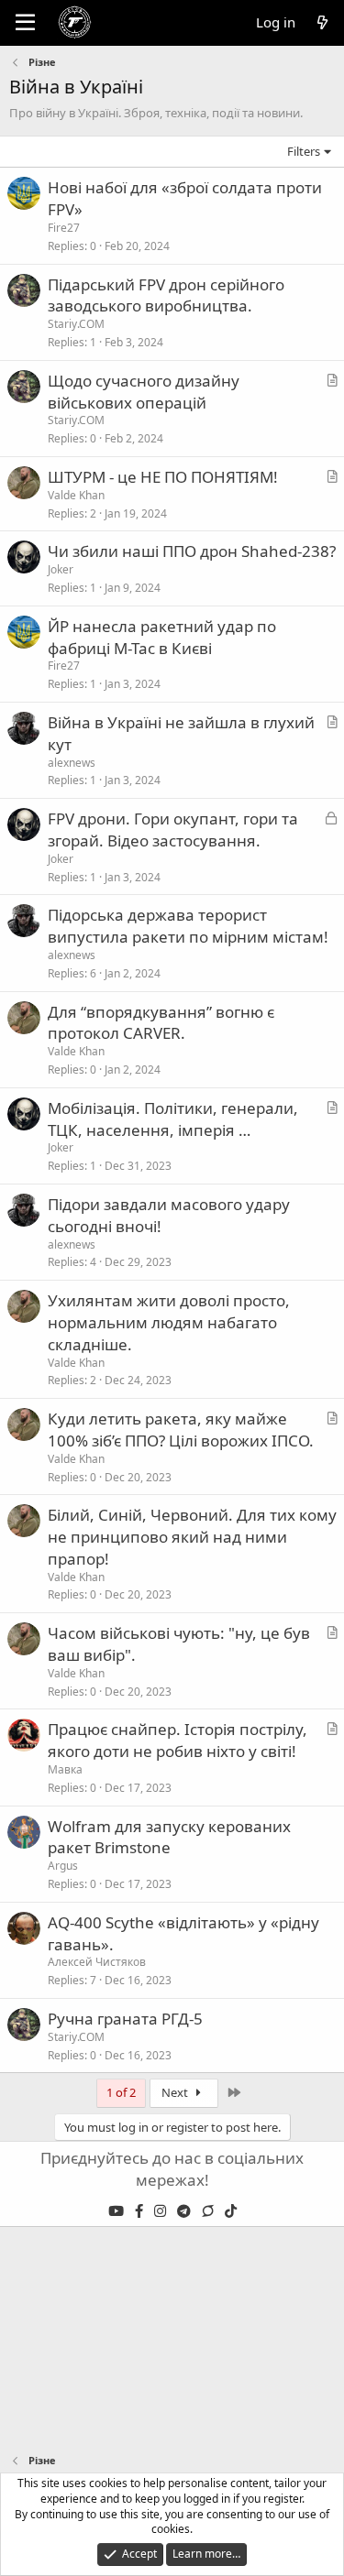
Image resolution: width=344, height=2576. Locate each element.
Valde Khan (76, 495)
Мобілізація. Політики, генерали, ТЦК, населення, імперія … (173, 1119)
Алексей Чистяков (97, 1962)
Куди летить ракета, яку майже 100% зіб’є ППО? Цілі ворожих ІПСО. (181, 1430)
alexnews (72, 763)
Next (176, 2092)
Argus (63, 1866)
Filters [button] (304, 151)
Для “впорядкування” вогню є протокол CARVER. (161, 1023)
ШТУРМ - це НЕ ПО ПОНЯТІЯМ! (163, 477)
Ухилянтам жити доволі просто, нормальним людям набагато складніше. (169, 1322)
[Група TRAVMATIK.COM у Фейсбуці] (141, 2210)
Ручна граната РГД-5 (125, 2019)
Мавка (65, 1769)
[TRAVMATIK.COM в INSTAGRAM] (162, 2210)
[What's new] (322, 22)
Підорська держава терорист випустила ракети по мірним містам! (188, 926)
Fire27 (64, 228)
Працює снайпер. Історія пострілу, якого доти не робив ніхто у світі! (178, 1740)
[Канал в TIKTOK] (231, 2210)
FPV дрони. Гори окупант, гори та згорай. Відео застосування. (173, 830)
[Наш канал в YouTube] (118, 2210)
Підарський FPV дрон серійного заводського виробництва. (166, 295)
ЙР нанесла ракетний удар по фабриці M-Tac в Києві (162, 637)
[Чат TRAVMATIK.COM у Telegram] (210, 2210)
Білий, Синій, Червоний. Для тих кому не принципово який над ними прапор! (192, 1537)
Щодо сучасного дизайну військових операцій (144, 392)
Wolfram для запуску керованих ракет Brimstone (169, 1837)
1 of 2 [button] (121, 2092)
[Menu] (25, 23)
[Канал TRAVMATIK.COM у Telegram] (186, 2210)
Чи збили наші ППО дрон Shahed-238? (192, 551)
